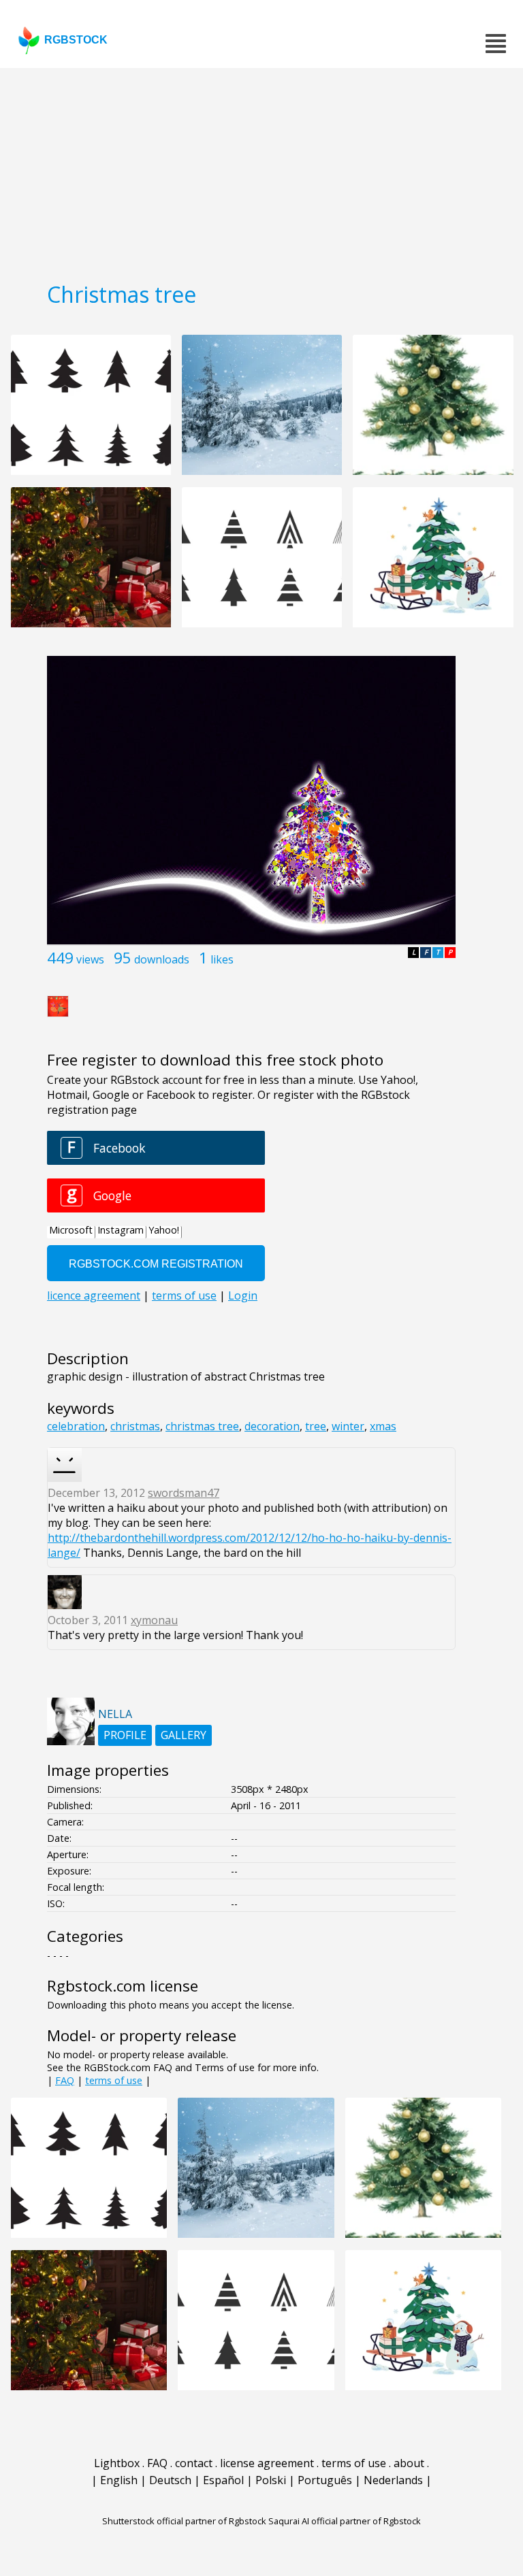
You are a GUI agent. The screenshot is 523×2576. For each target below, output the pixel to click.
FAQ (65, 2080)
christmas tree (202, 1426)
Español (223, 2480)
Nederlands (393, 2480)
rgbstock (76, 40)
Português (325, 2480)
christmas (135, 1426)
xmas (383, 1426)
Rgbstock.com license (123, 1986)
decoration (272, 1426)
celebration (76, 1426)
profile (125, 1735)
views (90, 959)
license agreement (267, 2463)
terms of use (114, 2080)
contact (194, 2463)
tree (316, 1426)
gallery (184, 1735)
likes (222, 959)
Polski (271, 2480)
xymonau (154, 1620)
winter (348, 1426)
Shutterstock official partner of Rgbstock (184, 2521)
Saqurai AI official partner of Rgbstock (345, 2521)
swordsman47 (184, 1493)
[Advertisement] (261, 170)
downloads (162, 959)
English (119, 2480)
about (409, 2463)
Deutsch (170, 2480)
